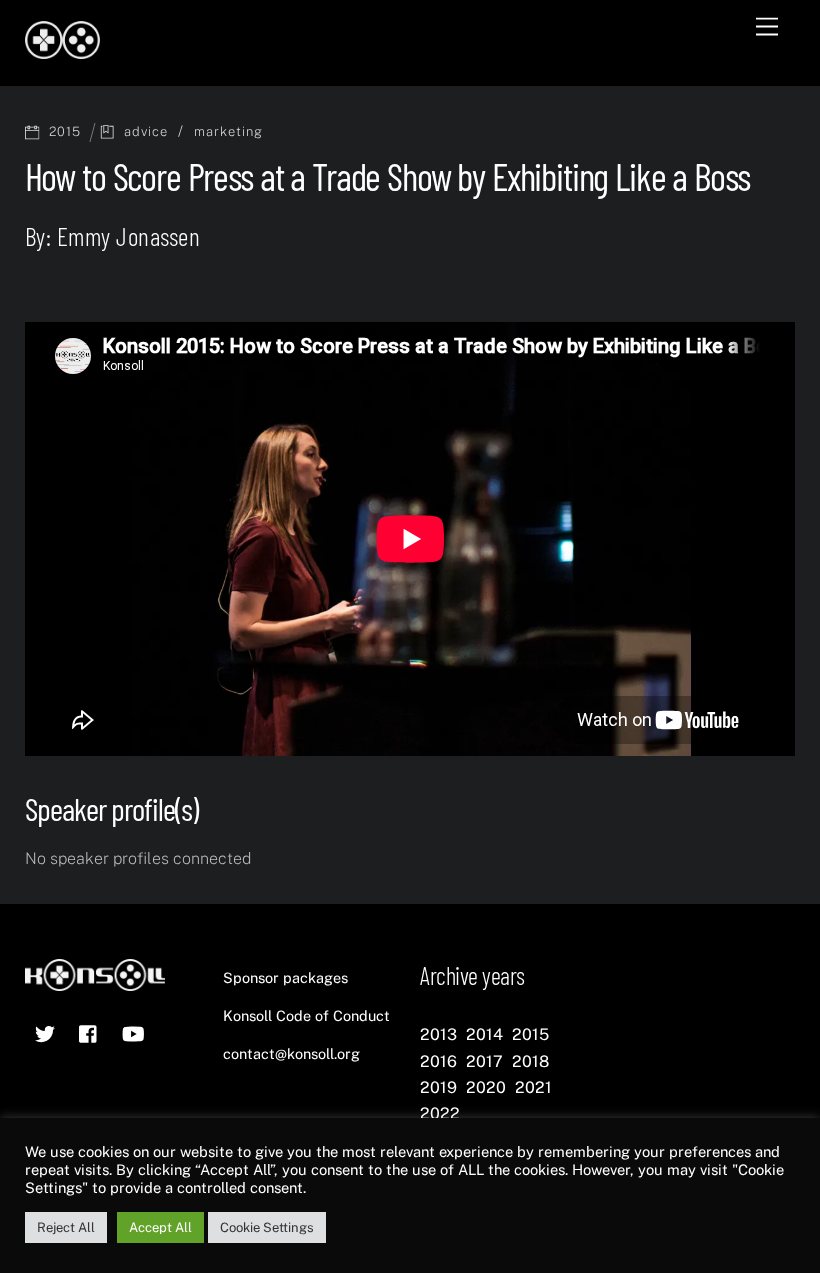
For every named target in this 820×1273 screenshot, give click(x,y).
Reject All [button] (66, 1227)
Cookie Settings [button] (267, 1227)
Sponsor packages (285, 977)
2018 (530, 1061)
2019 (438, 1087)
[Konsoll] (62, 50)
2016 (438, 1061)
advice (146, 131)
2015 (65, 131)
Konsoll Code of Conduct (306, 1015)
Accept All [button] (160, 1227)
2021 (533, 1087)
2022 (440, 1113)
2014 (484, 1034)
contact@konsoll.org (291, 1053)
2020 (486, 1087)
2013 (438, 1034)
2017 (484, 1061)
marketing (228, 131)
